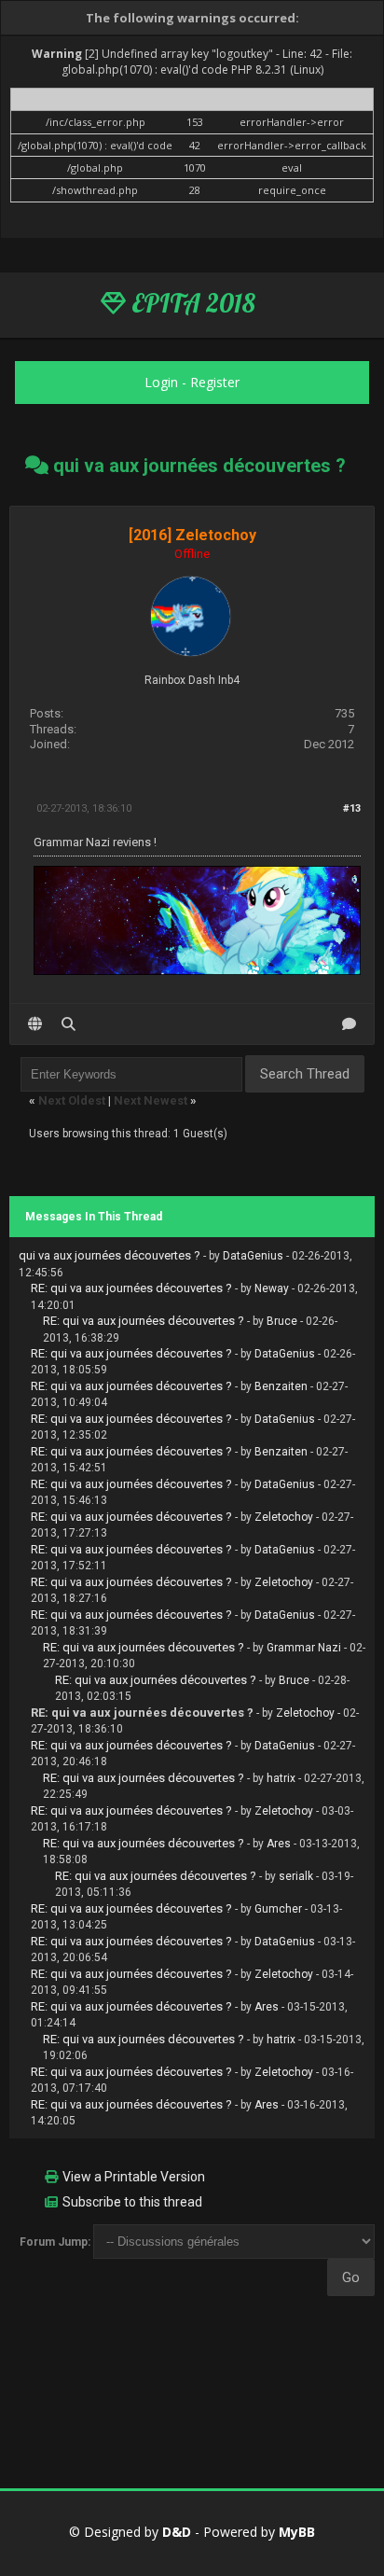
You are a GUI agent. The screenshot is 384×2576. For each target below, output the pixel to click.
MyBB (297, 2532)
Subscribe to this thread (132, 2202)
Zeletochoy (284, 1517)
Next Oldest (72, 1100)
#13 (352, 808)
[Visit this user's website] (35, 1024)
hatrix (281, 1778)
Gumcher (278, 1909)
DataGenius (253, 1256)
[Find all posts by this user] (69, 1024)
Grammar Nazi (304, 1648)
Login (161, 382)
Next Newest (151, 1100)
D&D (177, 2532)
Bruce (282, 1321)
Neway (272, 1288)
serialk (296, 1876)
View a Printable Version (134, 2177)
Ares (279, 1844)
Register (215, 382)
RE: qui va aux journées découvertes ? (131, 1288)
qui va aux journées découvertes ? (110, 1255)
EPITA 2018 (191, 303)
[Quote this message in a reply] (349, 1024)
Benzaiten (281, 1386)
